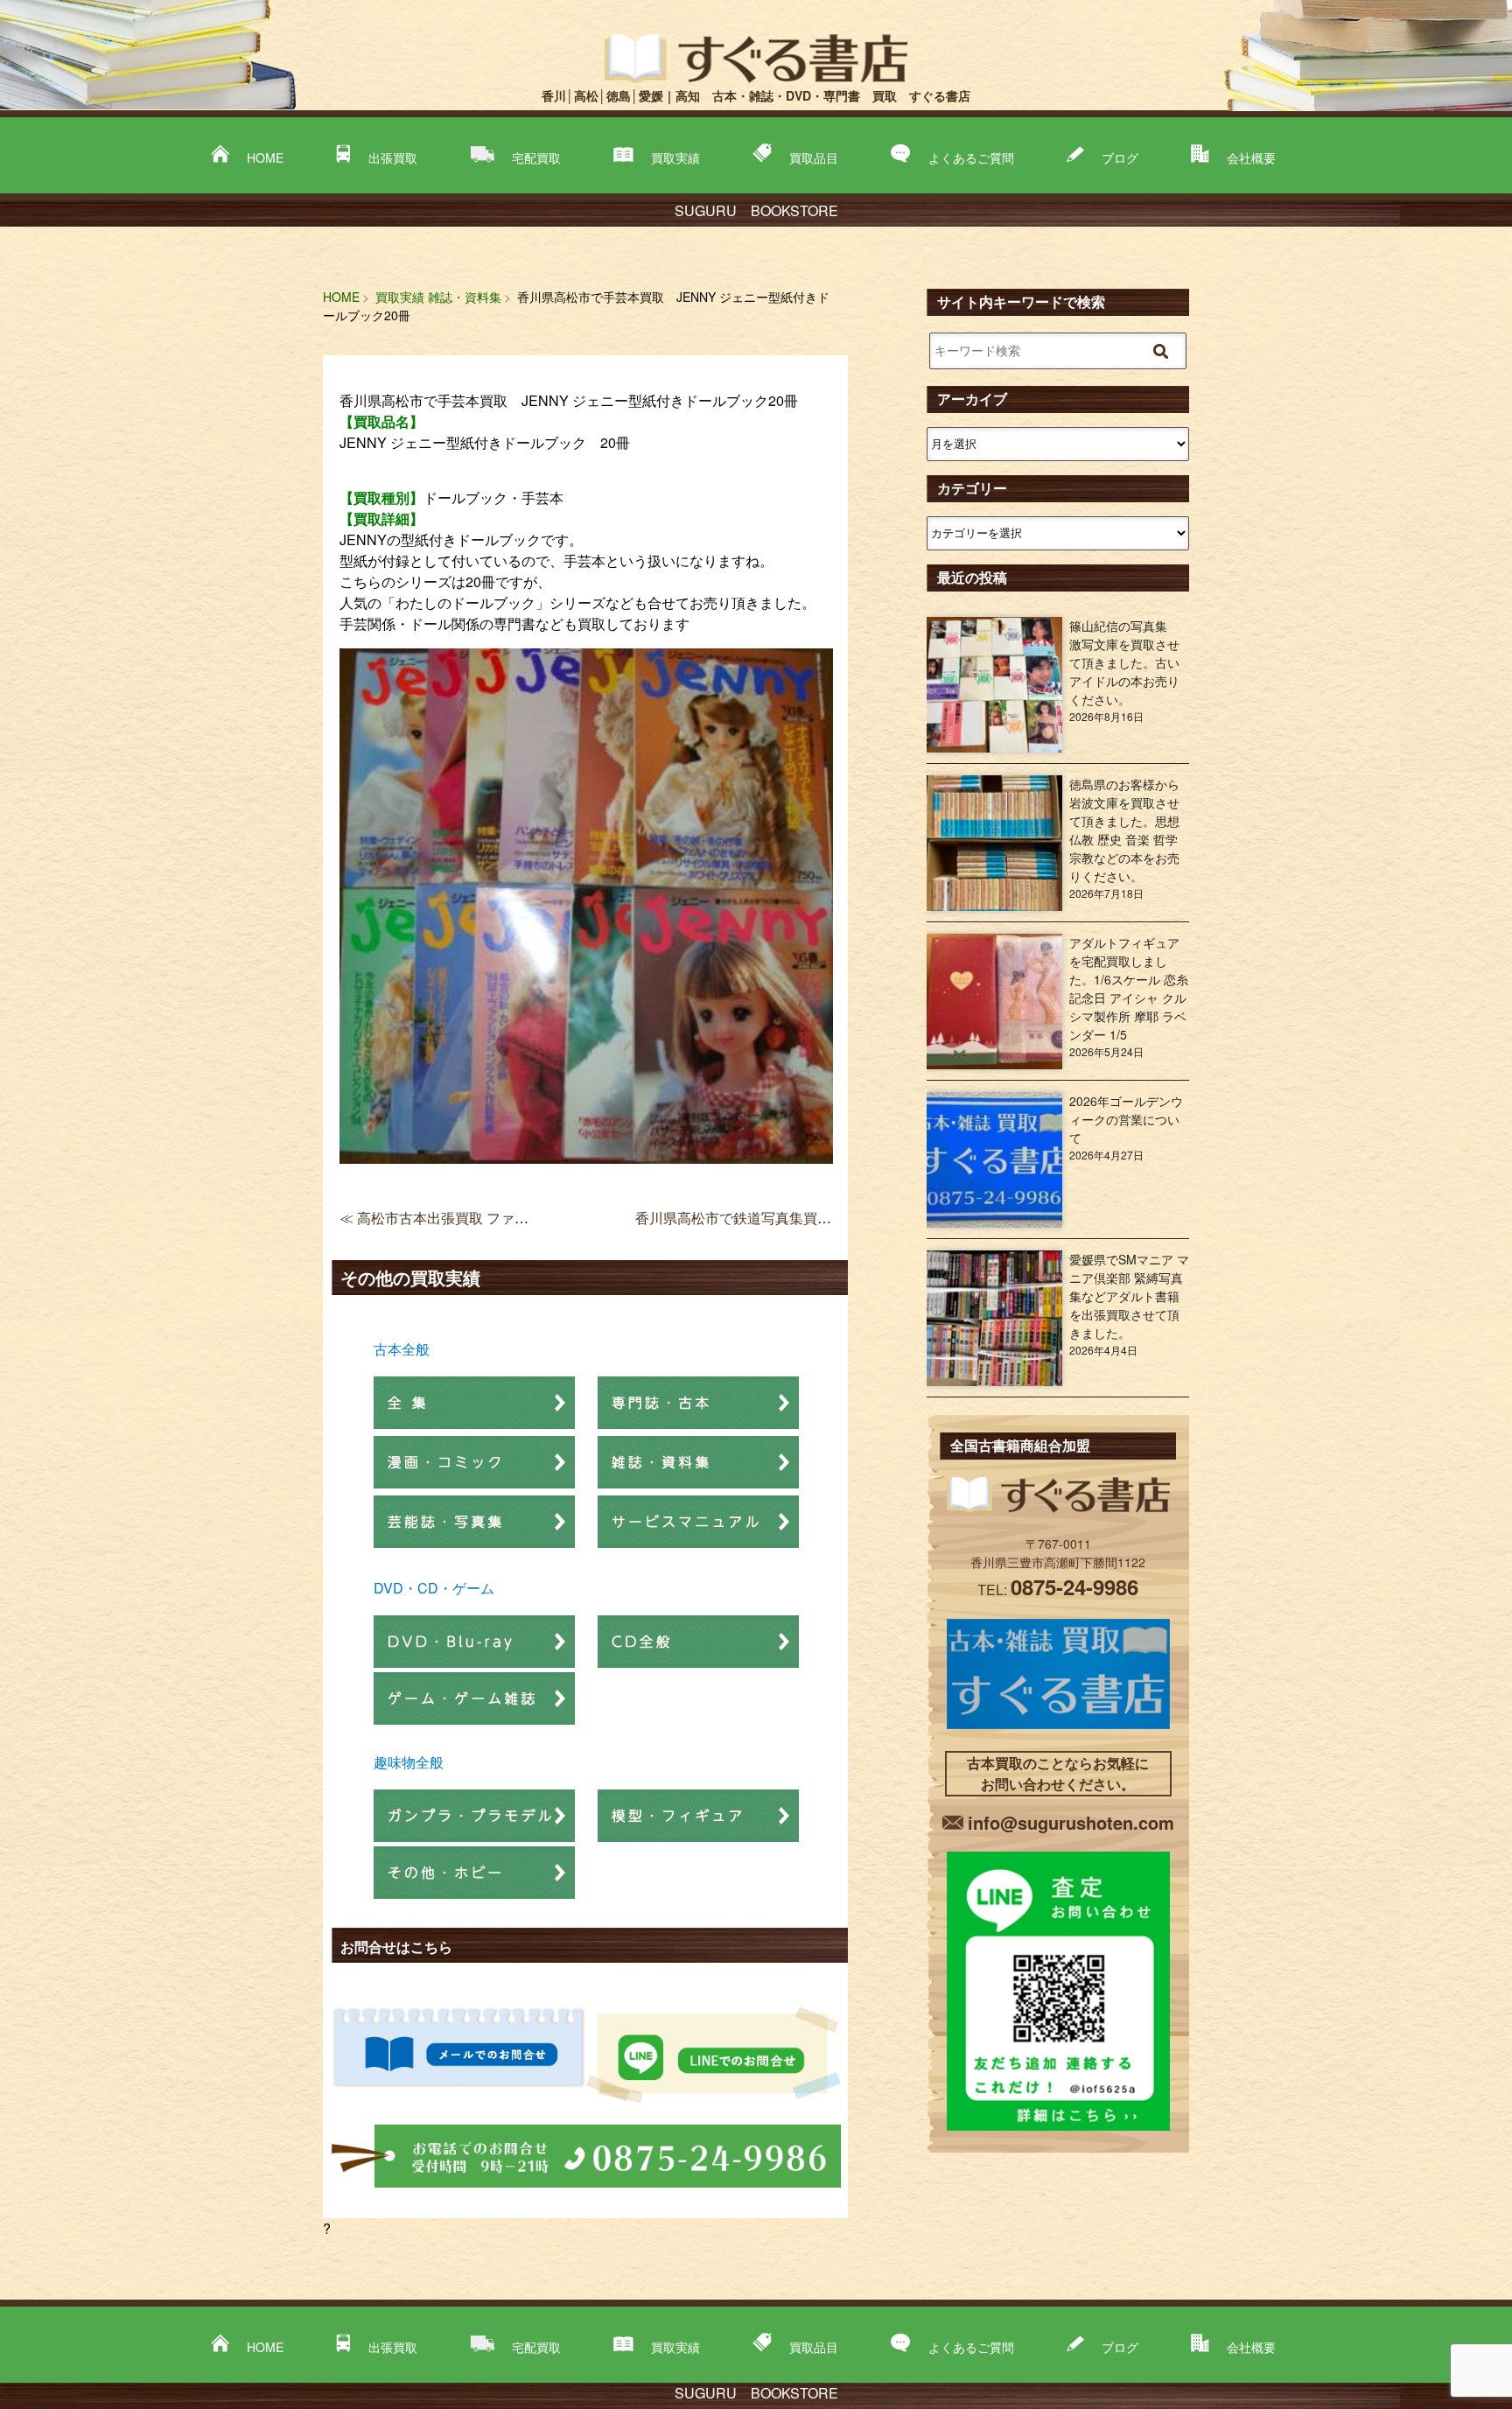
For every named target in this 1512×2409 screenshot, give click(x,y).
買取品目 (814, 158)
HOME (265, 158)
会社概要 (1251, 158)
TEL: (1058, 1590)
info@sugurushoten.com (1071, 1822)
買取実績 (675, 158)
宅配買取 (536, 158)
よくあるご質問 (971, 158)
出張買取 (393, 158)
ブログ (1120, 158)
